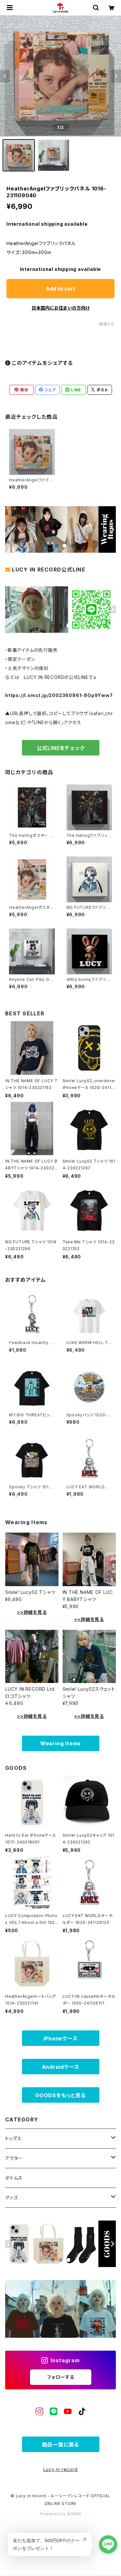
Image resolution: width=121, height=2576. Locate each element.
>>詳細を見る (32, 1612)
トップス (13, 2138)
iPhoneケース (60, 2038)
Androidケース (61, 2067)
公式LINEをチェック (61, 748)
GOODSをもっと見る (60, 2095)
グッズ (11, 2197)
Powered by (54, 2514)
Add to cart (60, 289)
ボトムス (14, 2178)
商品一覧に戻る (61, 2445)
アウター (14, 2158)
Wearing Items (60, 1743)
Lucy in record (60, 2469)
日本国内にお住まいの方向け (61, 308)
